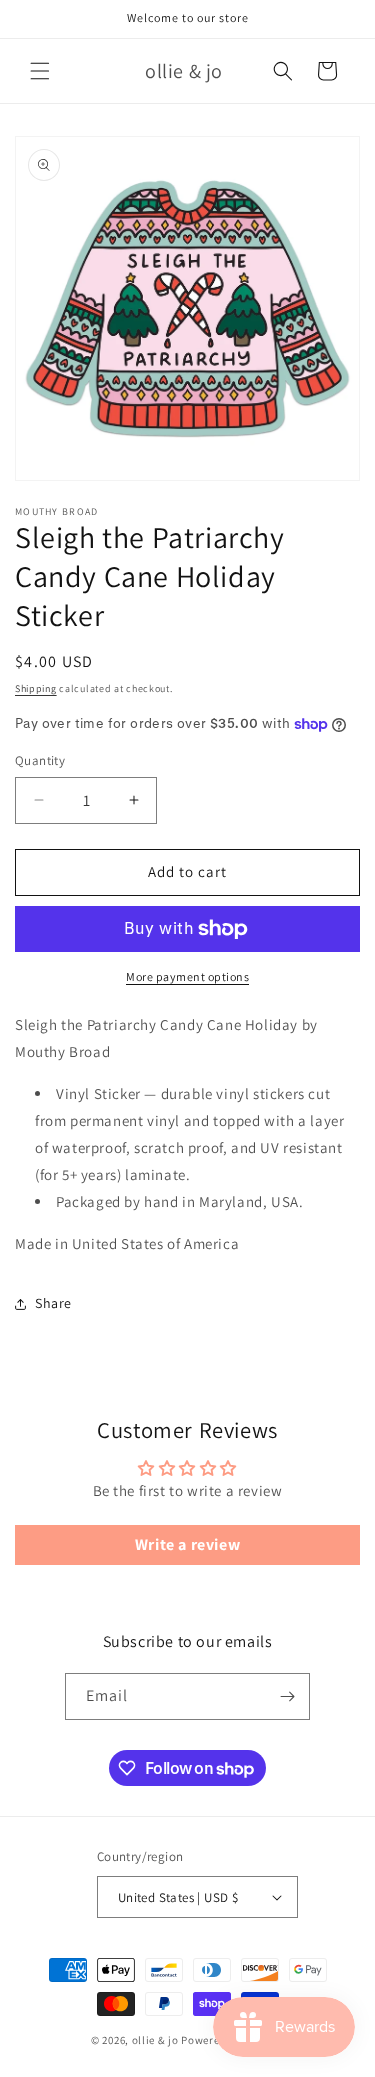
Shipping (36, 688)
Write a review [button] (187, 1544)
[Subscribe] (287, 1696)
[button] (40, 71)
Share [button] (53, 1303)
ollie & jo (155, 2040)
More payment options (187, 976)
